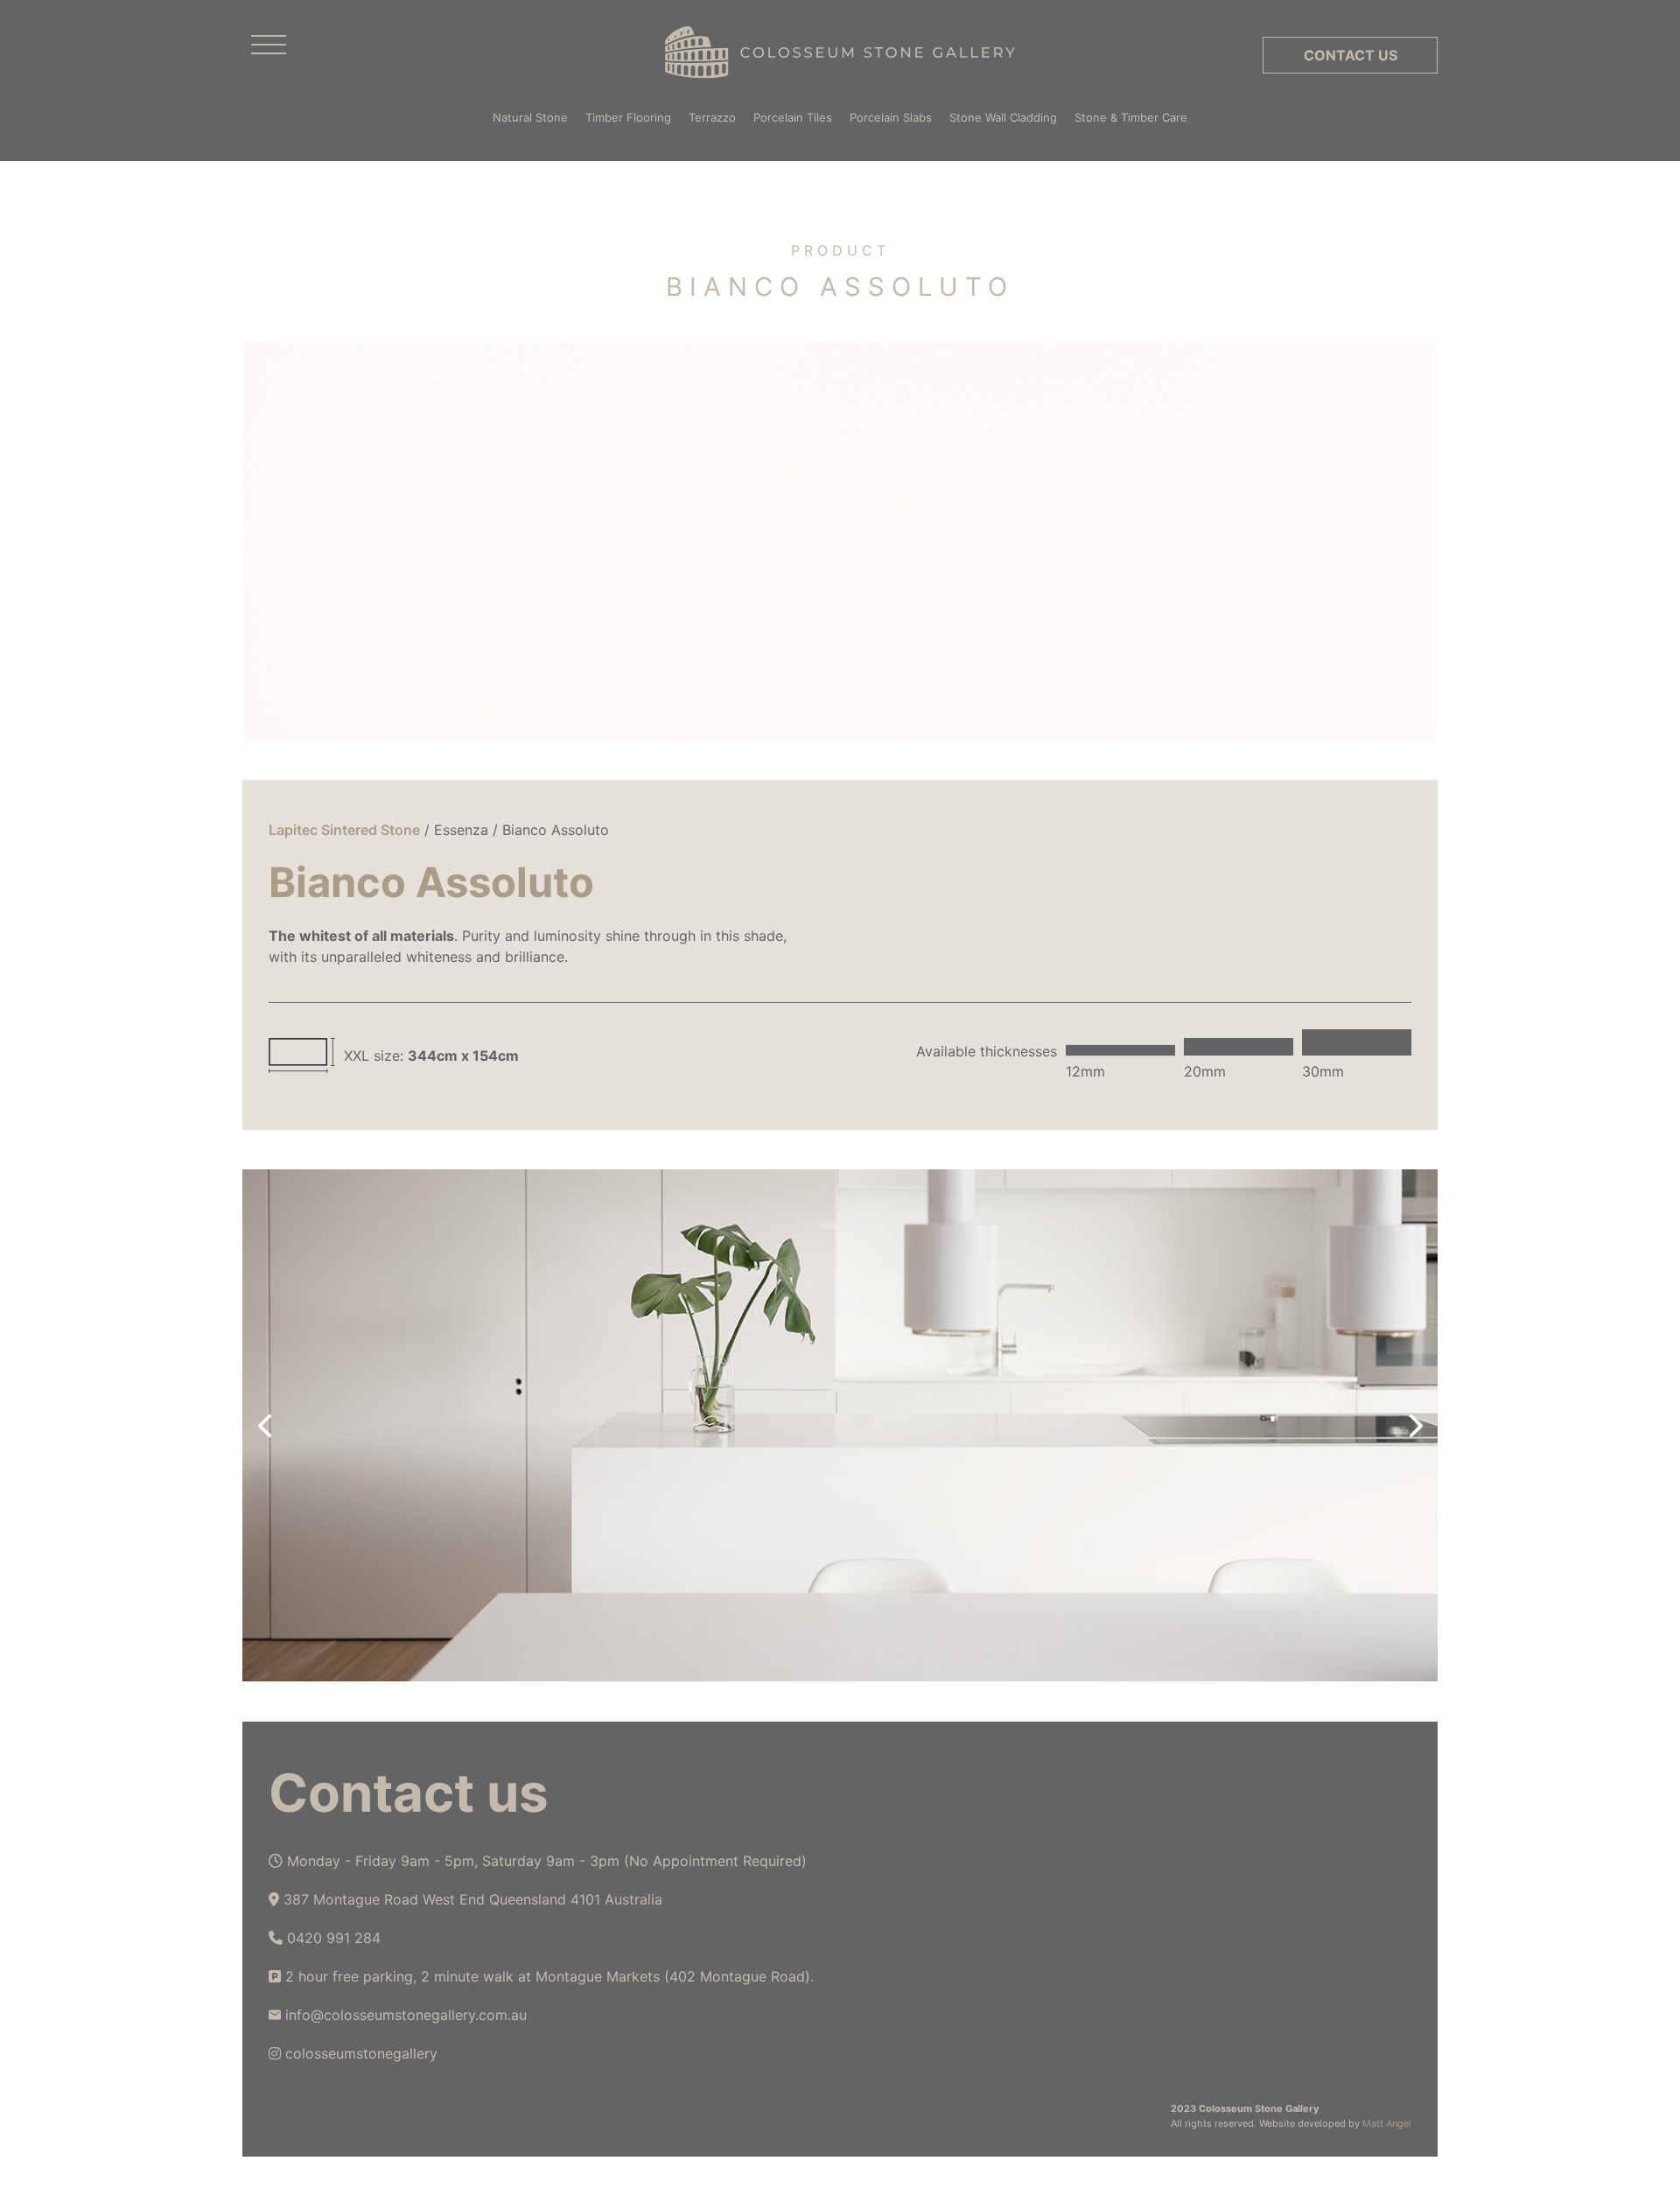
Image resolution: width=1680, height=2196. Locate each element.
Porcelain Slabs (891, 117)
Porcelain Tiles (793, 117)
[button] (264, 1426)
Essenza (461, 830)
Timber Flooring (628, 117)
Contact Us (1351, 55)
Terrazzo (712, 117)
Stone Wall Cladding (1003, 117)
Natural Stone (530, 117)
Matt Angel (1387, 2123)
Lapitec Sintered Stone (344, 830)
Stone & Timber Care (1131, 117)
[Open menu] (269, 46)
